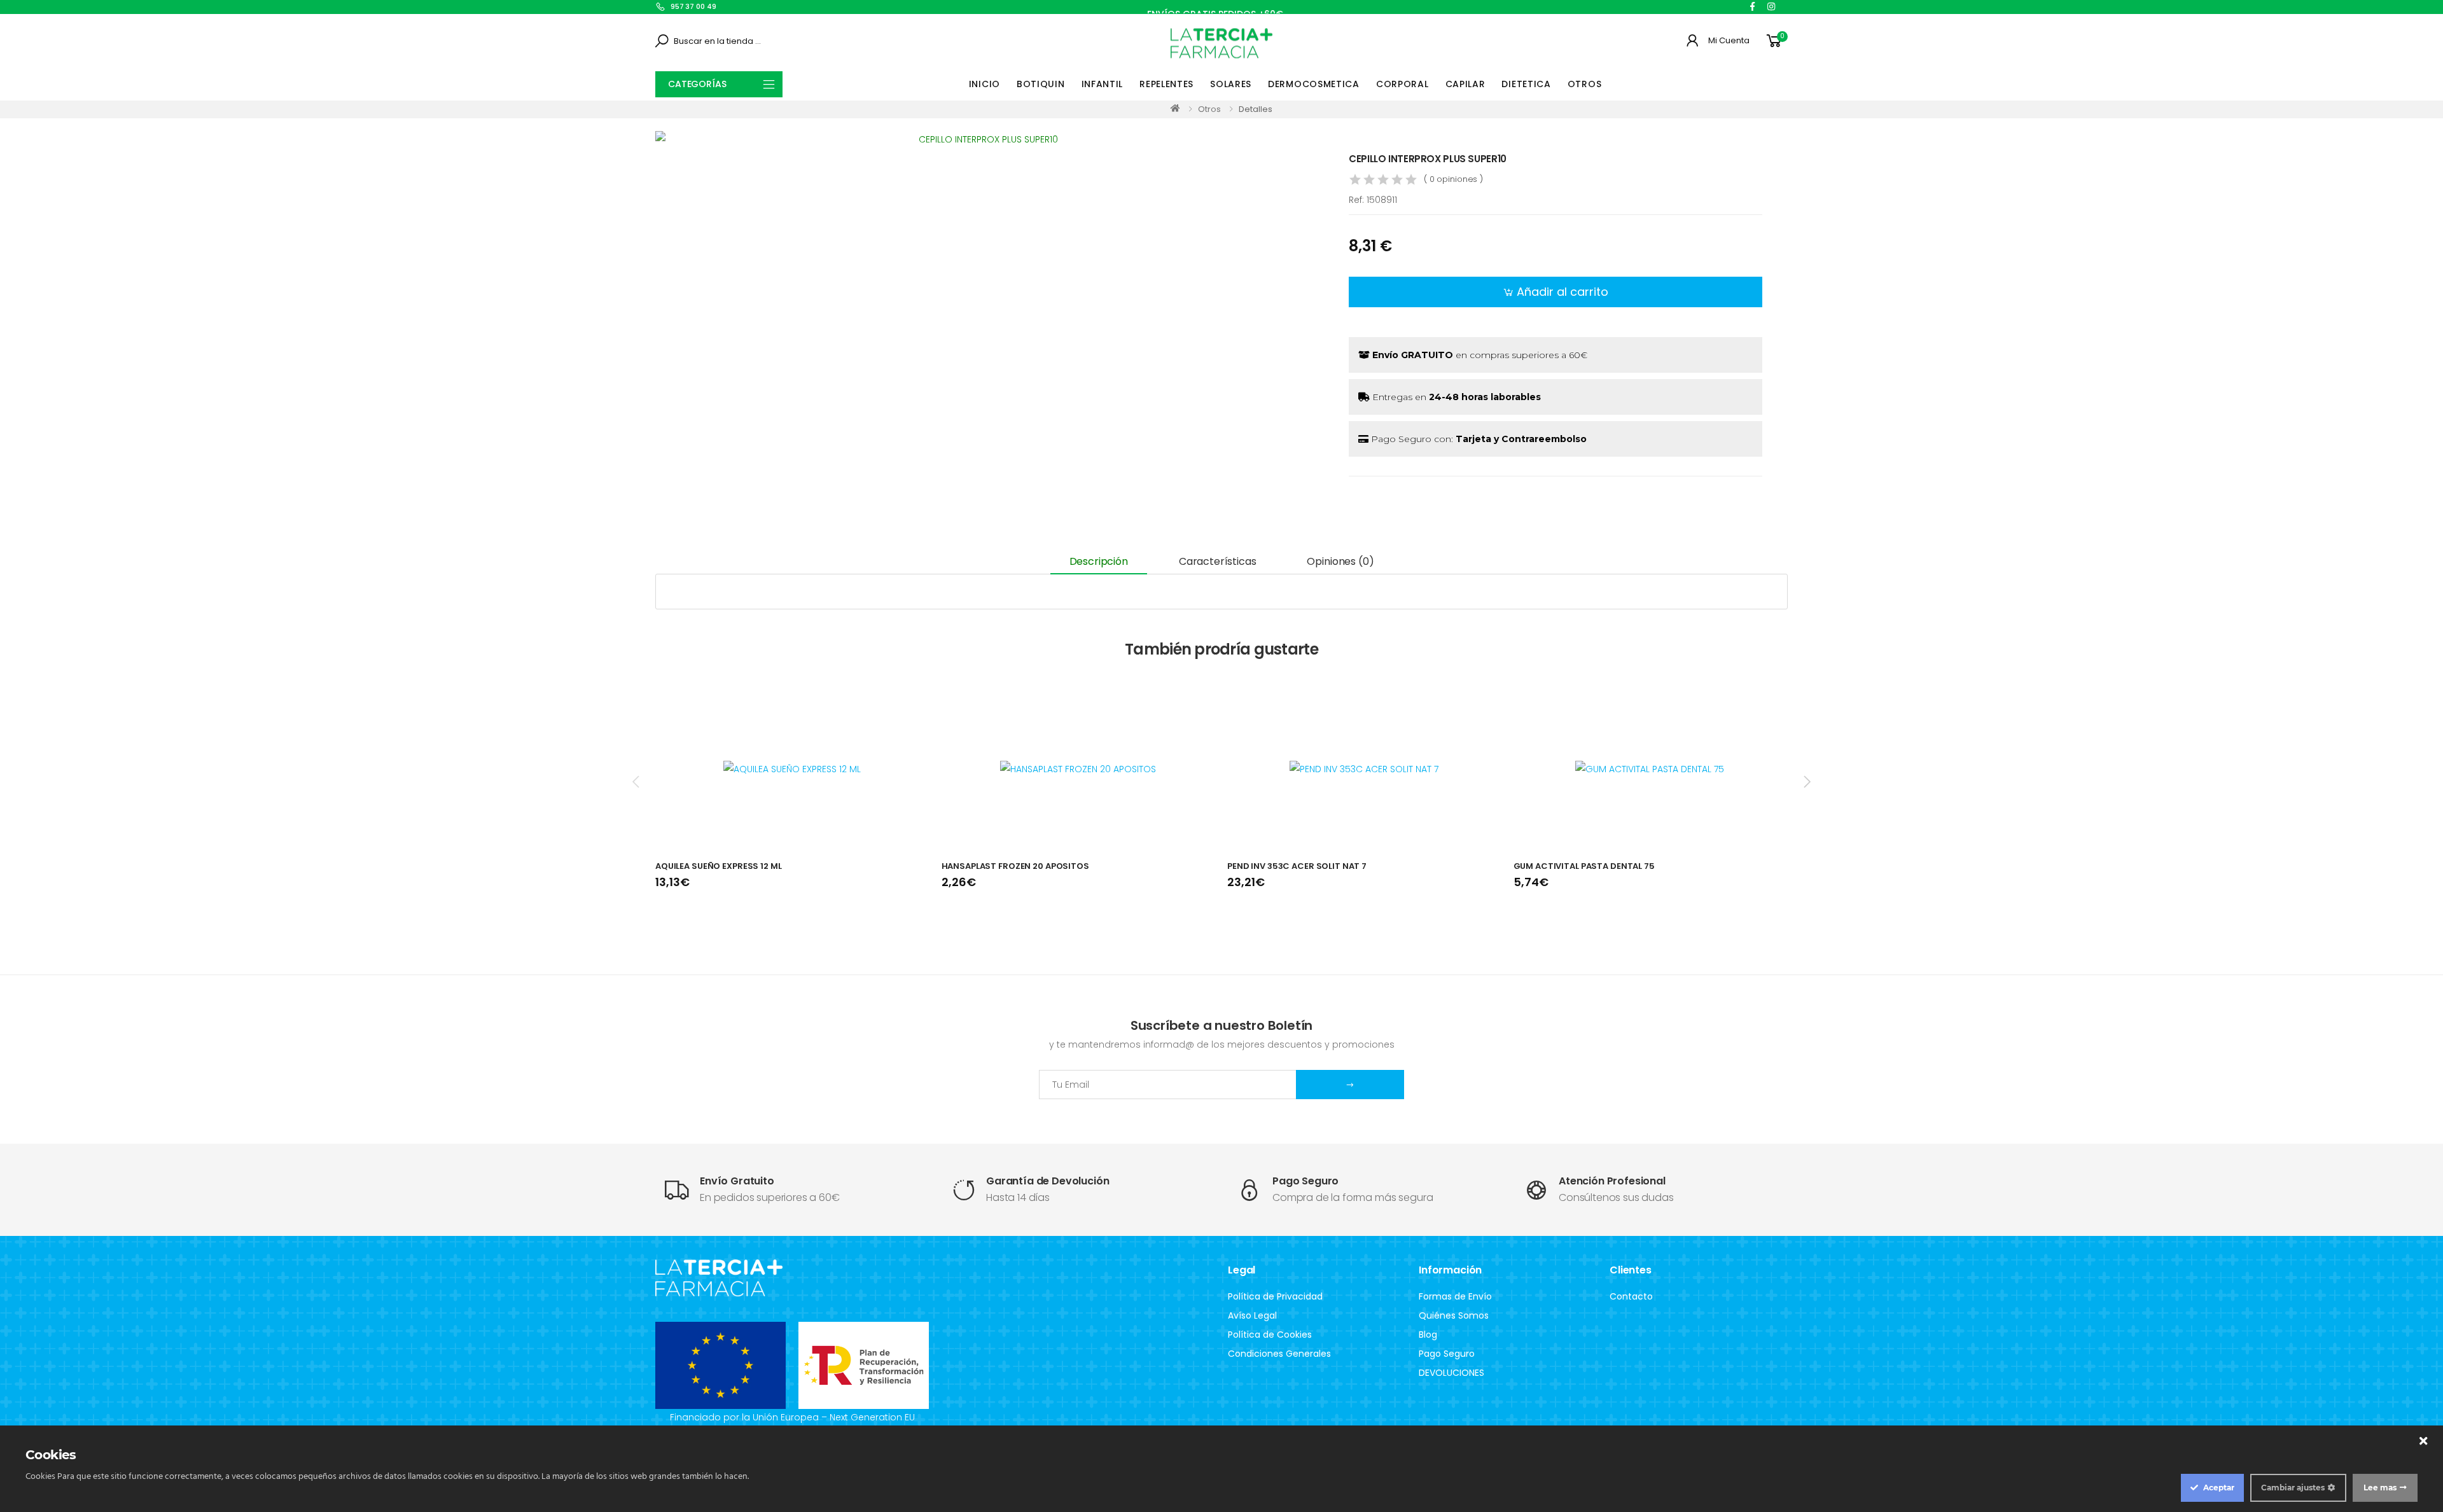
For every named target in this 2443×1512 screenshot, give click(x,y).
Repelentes (1166, 84)
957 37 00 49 (693, 6)
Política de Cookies (1270, 1335)
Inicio (985, 84)
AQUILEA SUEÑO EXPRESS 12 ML (719, 866)
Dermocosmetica (1314, 84)
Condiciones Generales (1279, 1354)
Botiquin (1041, 84)
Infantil (1103, 84)
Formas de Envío (1455, 1296)
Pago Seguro (1447, 1354)
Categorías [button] (697, 84)
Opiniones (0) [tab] (1340, 561)
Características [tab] (1218, 561)
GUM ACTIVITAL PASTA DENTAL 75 (1584, 866)
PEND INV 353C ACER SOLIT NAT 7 (1297, 866)
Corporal (1402, 84)
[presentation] (637, 781)
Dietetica (1526, 84)
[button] (1776, 41)
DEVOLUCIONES (1451, 1373)
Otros (1585, 84)
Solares (1231, 84)
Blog (1428, 1335)
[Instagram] (1771, 6)
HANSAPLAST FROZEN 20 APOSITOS (1015, 866)
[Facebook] (1752, 6)
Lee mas (2380, 1488)
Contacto (1631, 1296)
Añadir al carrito (1563, 292)
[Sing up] (1350, 1085)
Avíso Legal (1252, 1315)
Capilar (1465, 84)
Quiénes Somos (1454, 1315)
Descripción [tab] (1099, 561)
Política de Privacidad (1275, 1296)
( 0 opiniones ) (1453, 179)
